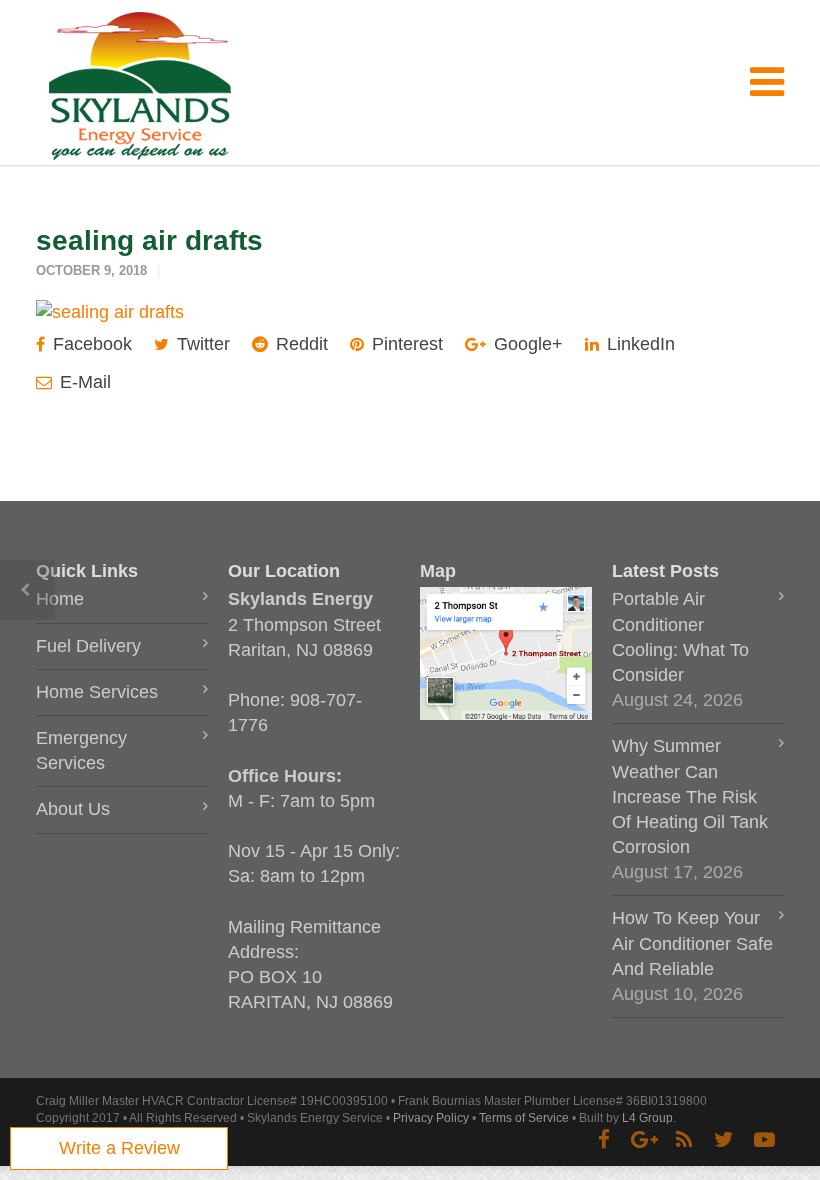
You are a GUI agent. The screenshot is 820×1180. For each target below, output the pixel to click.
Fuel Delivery (88, 646)
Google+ (526, 344)
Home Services (97, 692)
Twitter (201, 344)
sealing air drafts (149, 240)
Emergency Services (81, 750)
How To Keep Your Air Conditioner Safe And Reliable (692, 943)
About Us (73, 809)
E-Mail (83, 382)
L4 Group (647, 1118)
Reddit (299, 344)
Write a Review (119, 1148)
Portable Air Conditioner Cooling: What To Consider (680, 637)
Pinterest (405, 344)
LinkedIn (638, 344)
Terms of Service (524, 1118)
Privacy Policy (431, 1118)
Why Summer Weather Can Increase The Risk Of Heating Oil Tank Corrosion (690, 796)
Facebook (90, 344)
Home (60, 599)
